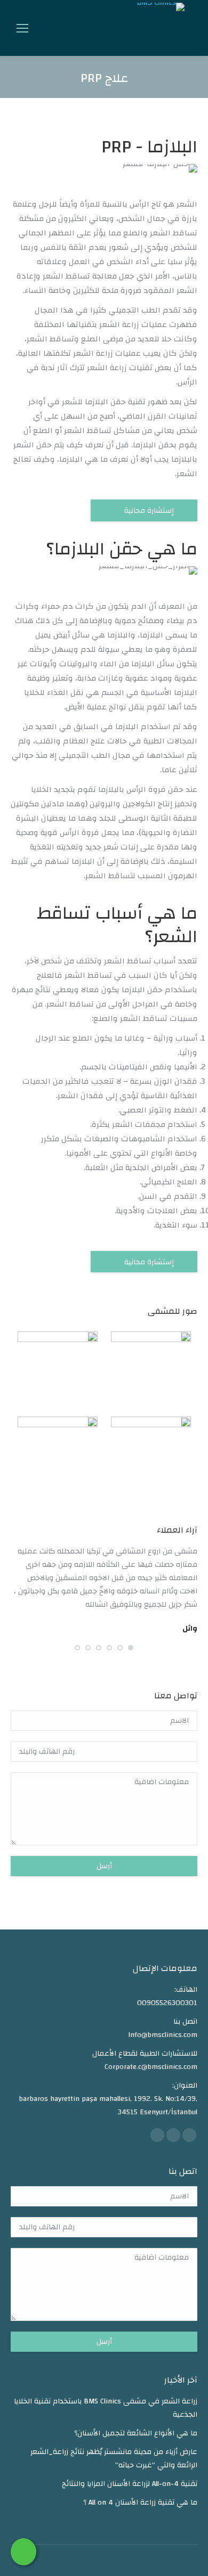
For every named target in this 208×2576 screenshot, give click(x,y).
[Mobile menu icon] (22, 28)
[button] (131, 1648)
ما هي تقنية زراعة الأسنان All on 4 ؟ (140, 2503)
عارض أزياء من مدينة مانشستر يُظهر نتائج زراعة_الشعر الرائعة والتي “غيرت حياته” (114, 2459)
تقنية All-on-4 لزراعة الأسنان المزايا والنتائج (130, 2484)
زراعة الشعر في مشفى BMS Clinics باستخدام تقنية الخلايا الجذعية (106, 2408)
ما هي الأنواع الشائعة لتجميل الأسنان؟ (136, 2434)
